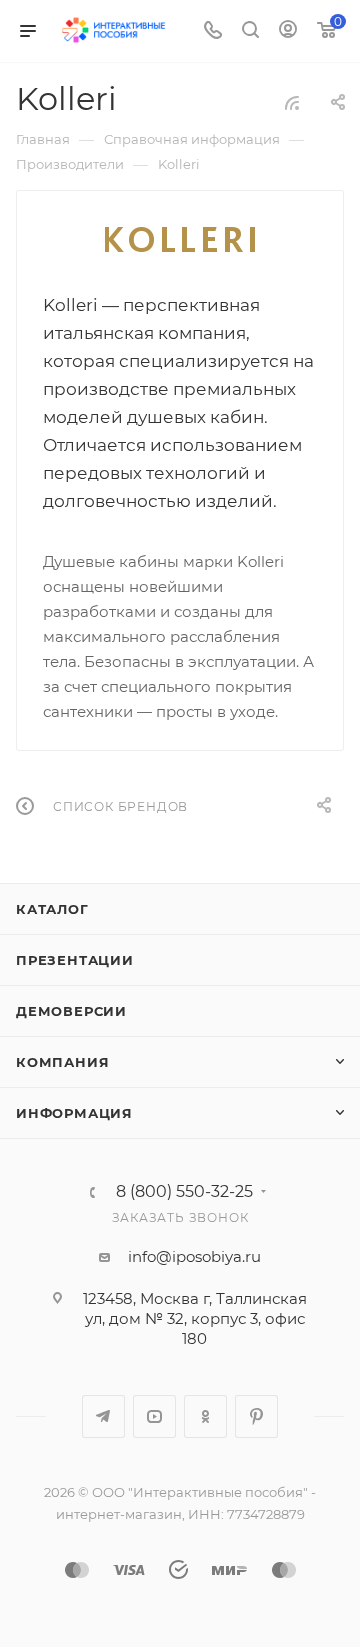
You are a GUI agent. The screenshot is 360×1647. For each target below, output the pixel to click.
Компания (62, 1062)
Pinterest (256, 1416)
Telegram (103, 1416)
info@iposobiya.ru (194, 1256)
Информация (74, 1113)
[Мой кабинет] (288, 31)
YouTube (154, 1416)
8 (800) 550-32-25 (184, 1192)
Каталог (52, 909)
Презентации (75, 960)
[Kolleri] (180, 239)
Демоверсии (71, 1011)
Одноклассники (205, 1416)
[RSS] (292, 102)
